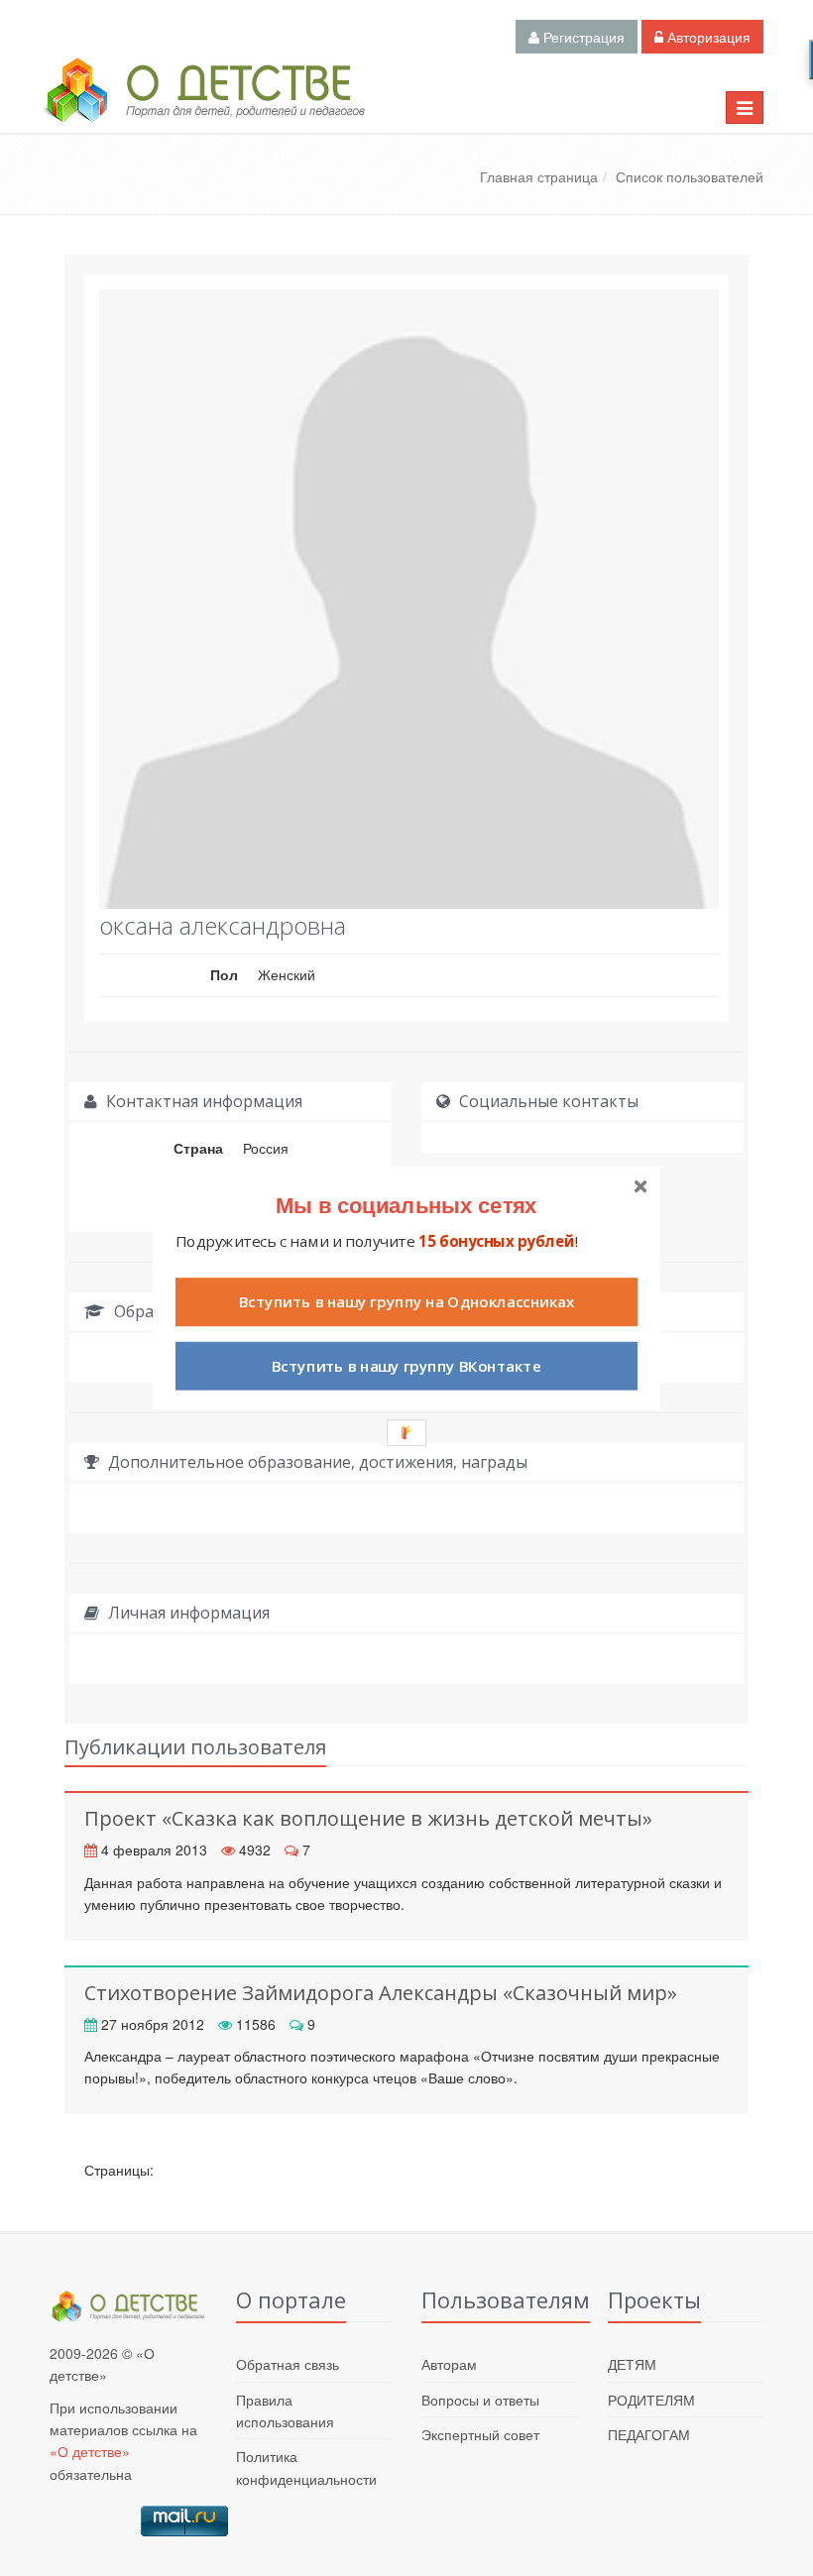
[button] (406, 1204)
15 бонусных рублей (496, 1240)
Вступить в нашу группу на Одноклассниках (406, 1302)
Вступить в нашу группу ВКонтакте (406, 1365)
